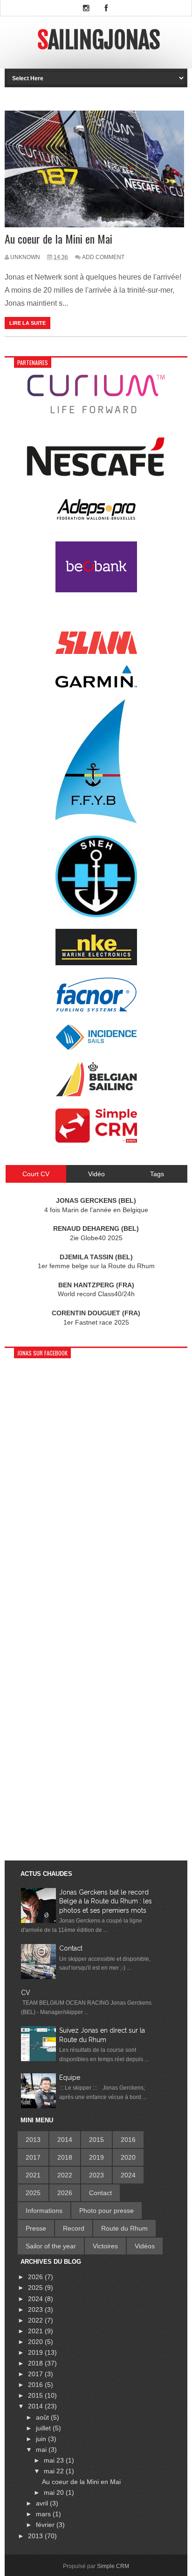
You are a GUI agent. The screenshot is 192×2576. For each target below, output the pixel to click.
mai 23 (55, 2460)
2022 (65, 2175)
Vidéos (145, 2246)
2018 (65, 2157)
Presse (36, 2228)
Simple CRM (113, 2566)
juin (42, 2439)
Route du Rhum (124, 2228)
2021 (33, 2175)
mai (42, 2450)
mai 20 (55, 2492)
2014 (65, 2140)
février (46, 2525)
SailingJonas (99, 40)
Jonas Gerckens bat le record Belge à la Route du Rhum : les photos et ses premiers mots (106, 1901)
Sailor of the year (51, 2246)
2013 (33, 2140)
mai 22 (55, 2471)
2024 (128, 2175)
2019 (96, 2157)
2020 (128, 2157)
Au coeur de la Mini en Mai (58, 239)
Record (74, 2228)
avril (43, 2503)
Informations (44, 2211)
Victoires (105, 2246)
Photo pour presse (106, 2211)
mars (44, 2514)
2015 (96, 2140)
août (43, 2417)
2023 (96, 2175)
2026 (65, 2193)
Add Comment (103, 257)
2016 (128, 2140)
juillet (44, 2428)
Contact (71, 1948)
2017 (33, 2157)
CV (26, 1993)
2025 (33, 2193)
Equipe (70, 2078)
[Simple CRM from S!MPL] (96, 1140)
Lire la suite (27, 323)
